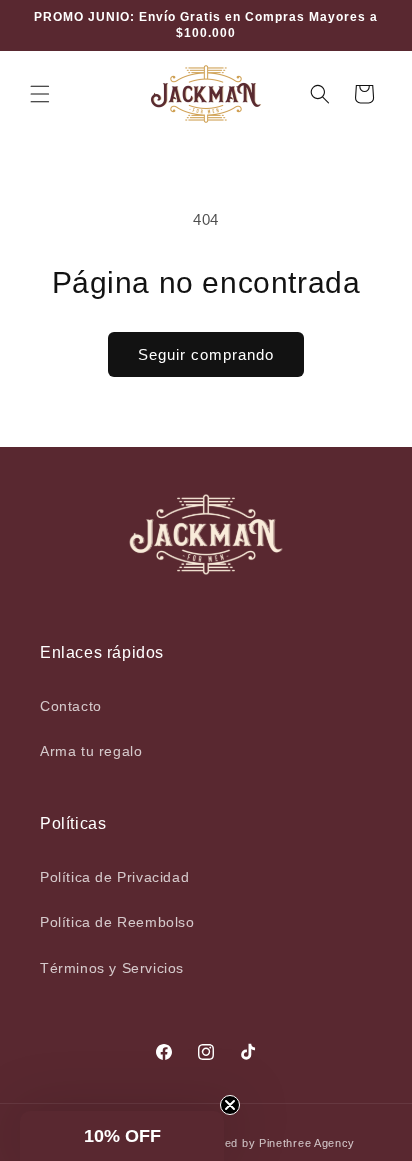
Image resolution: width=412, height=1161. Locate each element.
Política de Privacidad (114, 877)
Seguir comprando (206, 354)
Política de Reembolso (117, 922)
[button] (40, 94)
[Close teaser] (230, 1105)
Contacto (71, 706)
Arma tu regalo (91, 751)
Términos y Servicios (112, 968)
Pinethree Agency (307, 1143)
